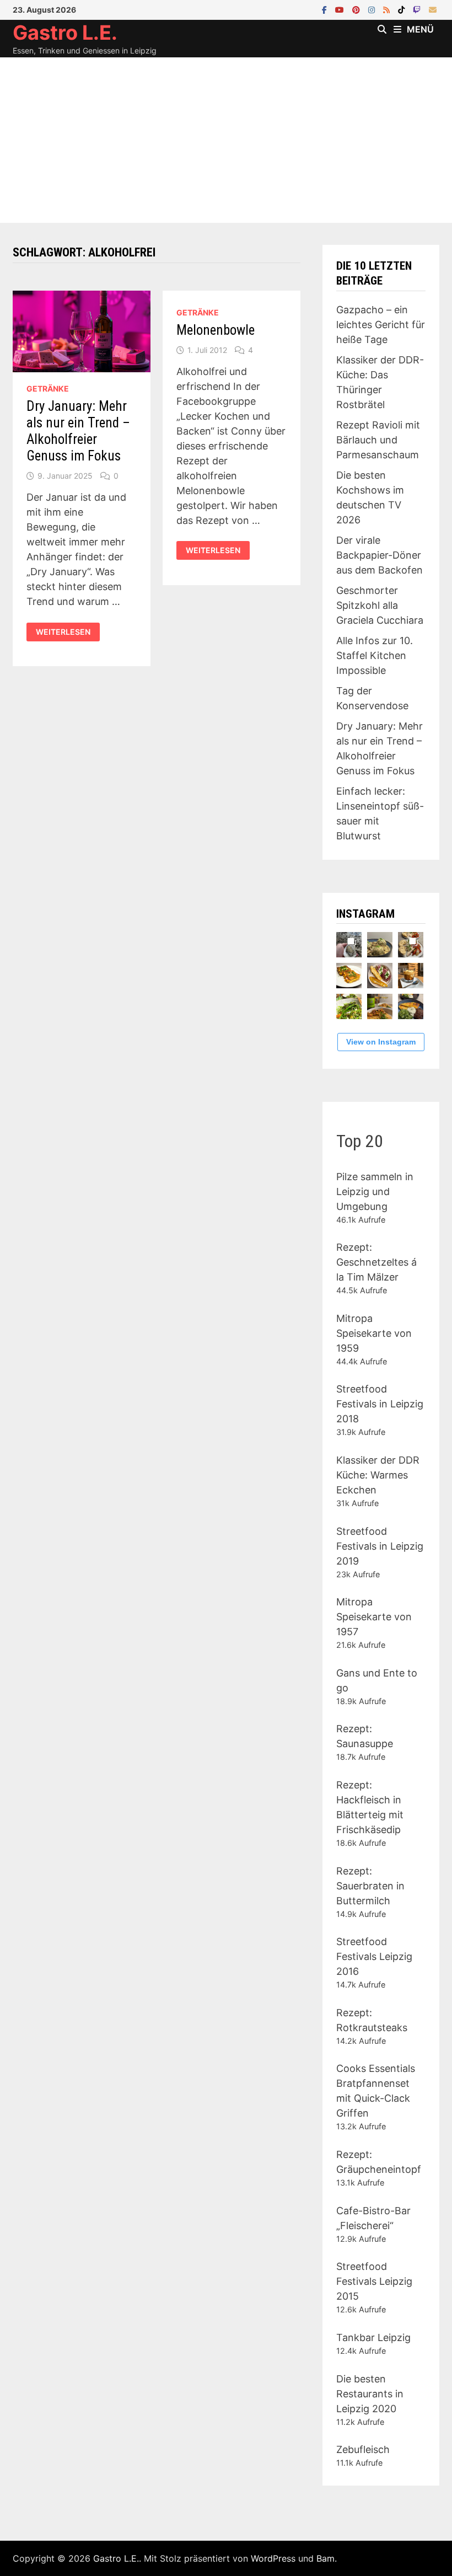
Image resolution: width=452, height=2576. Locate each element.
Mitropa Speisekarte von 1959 (374, 1333)
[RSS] (388, 9)
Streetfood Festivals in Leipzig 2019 (380, 1546)
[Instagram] (373, 9)
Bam (325, 2558)
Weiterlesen (67, 632)
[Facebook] (326, 9)
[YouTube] (341, 9)
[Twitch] (418, 9)
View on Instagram (381, 1042)
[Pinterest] (357, 9)
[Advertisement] (226, 140)
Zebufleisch (363, 2449)
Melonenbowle (216, 330)
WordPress (273, 2558)
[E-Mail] (433, 9)
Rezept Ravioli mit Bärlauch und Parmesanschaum (378, 440)
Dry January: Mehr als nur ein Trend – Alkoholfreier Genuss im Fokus (78, 431)
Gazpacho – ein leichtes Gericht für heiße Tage (381, 325)
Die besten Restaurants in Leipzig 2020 (370, 2394)
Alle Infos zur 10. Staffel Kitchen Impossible (375, 655)
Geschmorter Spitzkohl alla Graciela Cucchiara (380, 605)
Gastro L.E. (65, 33)
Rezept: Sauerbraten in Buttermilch (370, 1886)
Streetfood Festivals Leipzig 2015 (374, 2281)
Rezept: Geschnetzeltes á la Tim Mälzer (376, 1262)
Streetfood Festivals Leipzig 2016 (374, 1956)
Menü (420, 29)
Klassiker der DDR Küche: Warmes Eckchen (378, 1475)
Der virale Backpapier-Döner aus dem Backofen (380, 555)
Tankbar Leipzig (373, 2337)
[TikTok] (403, 9)
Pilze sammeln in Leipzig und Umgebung (375, 1191)
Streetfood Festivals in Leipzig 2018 (380, 1404)
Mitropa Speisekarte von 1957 (374, 1617)
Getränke (48, 389)
